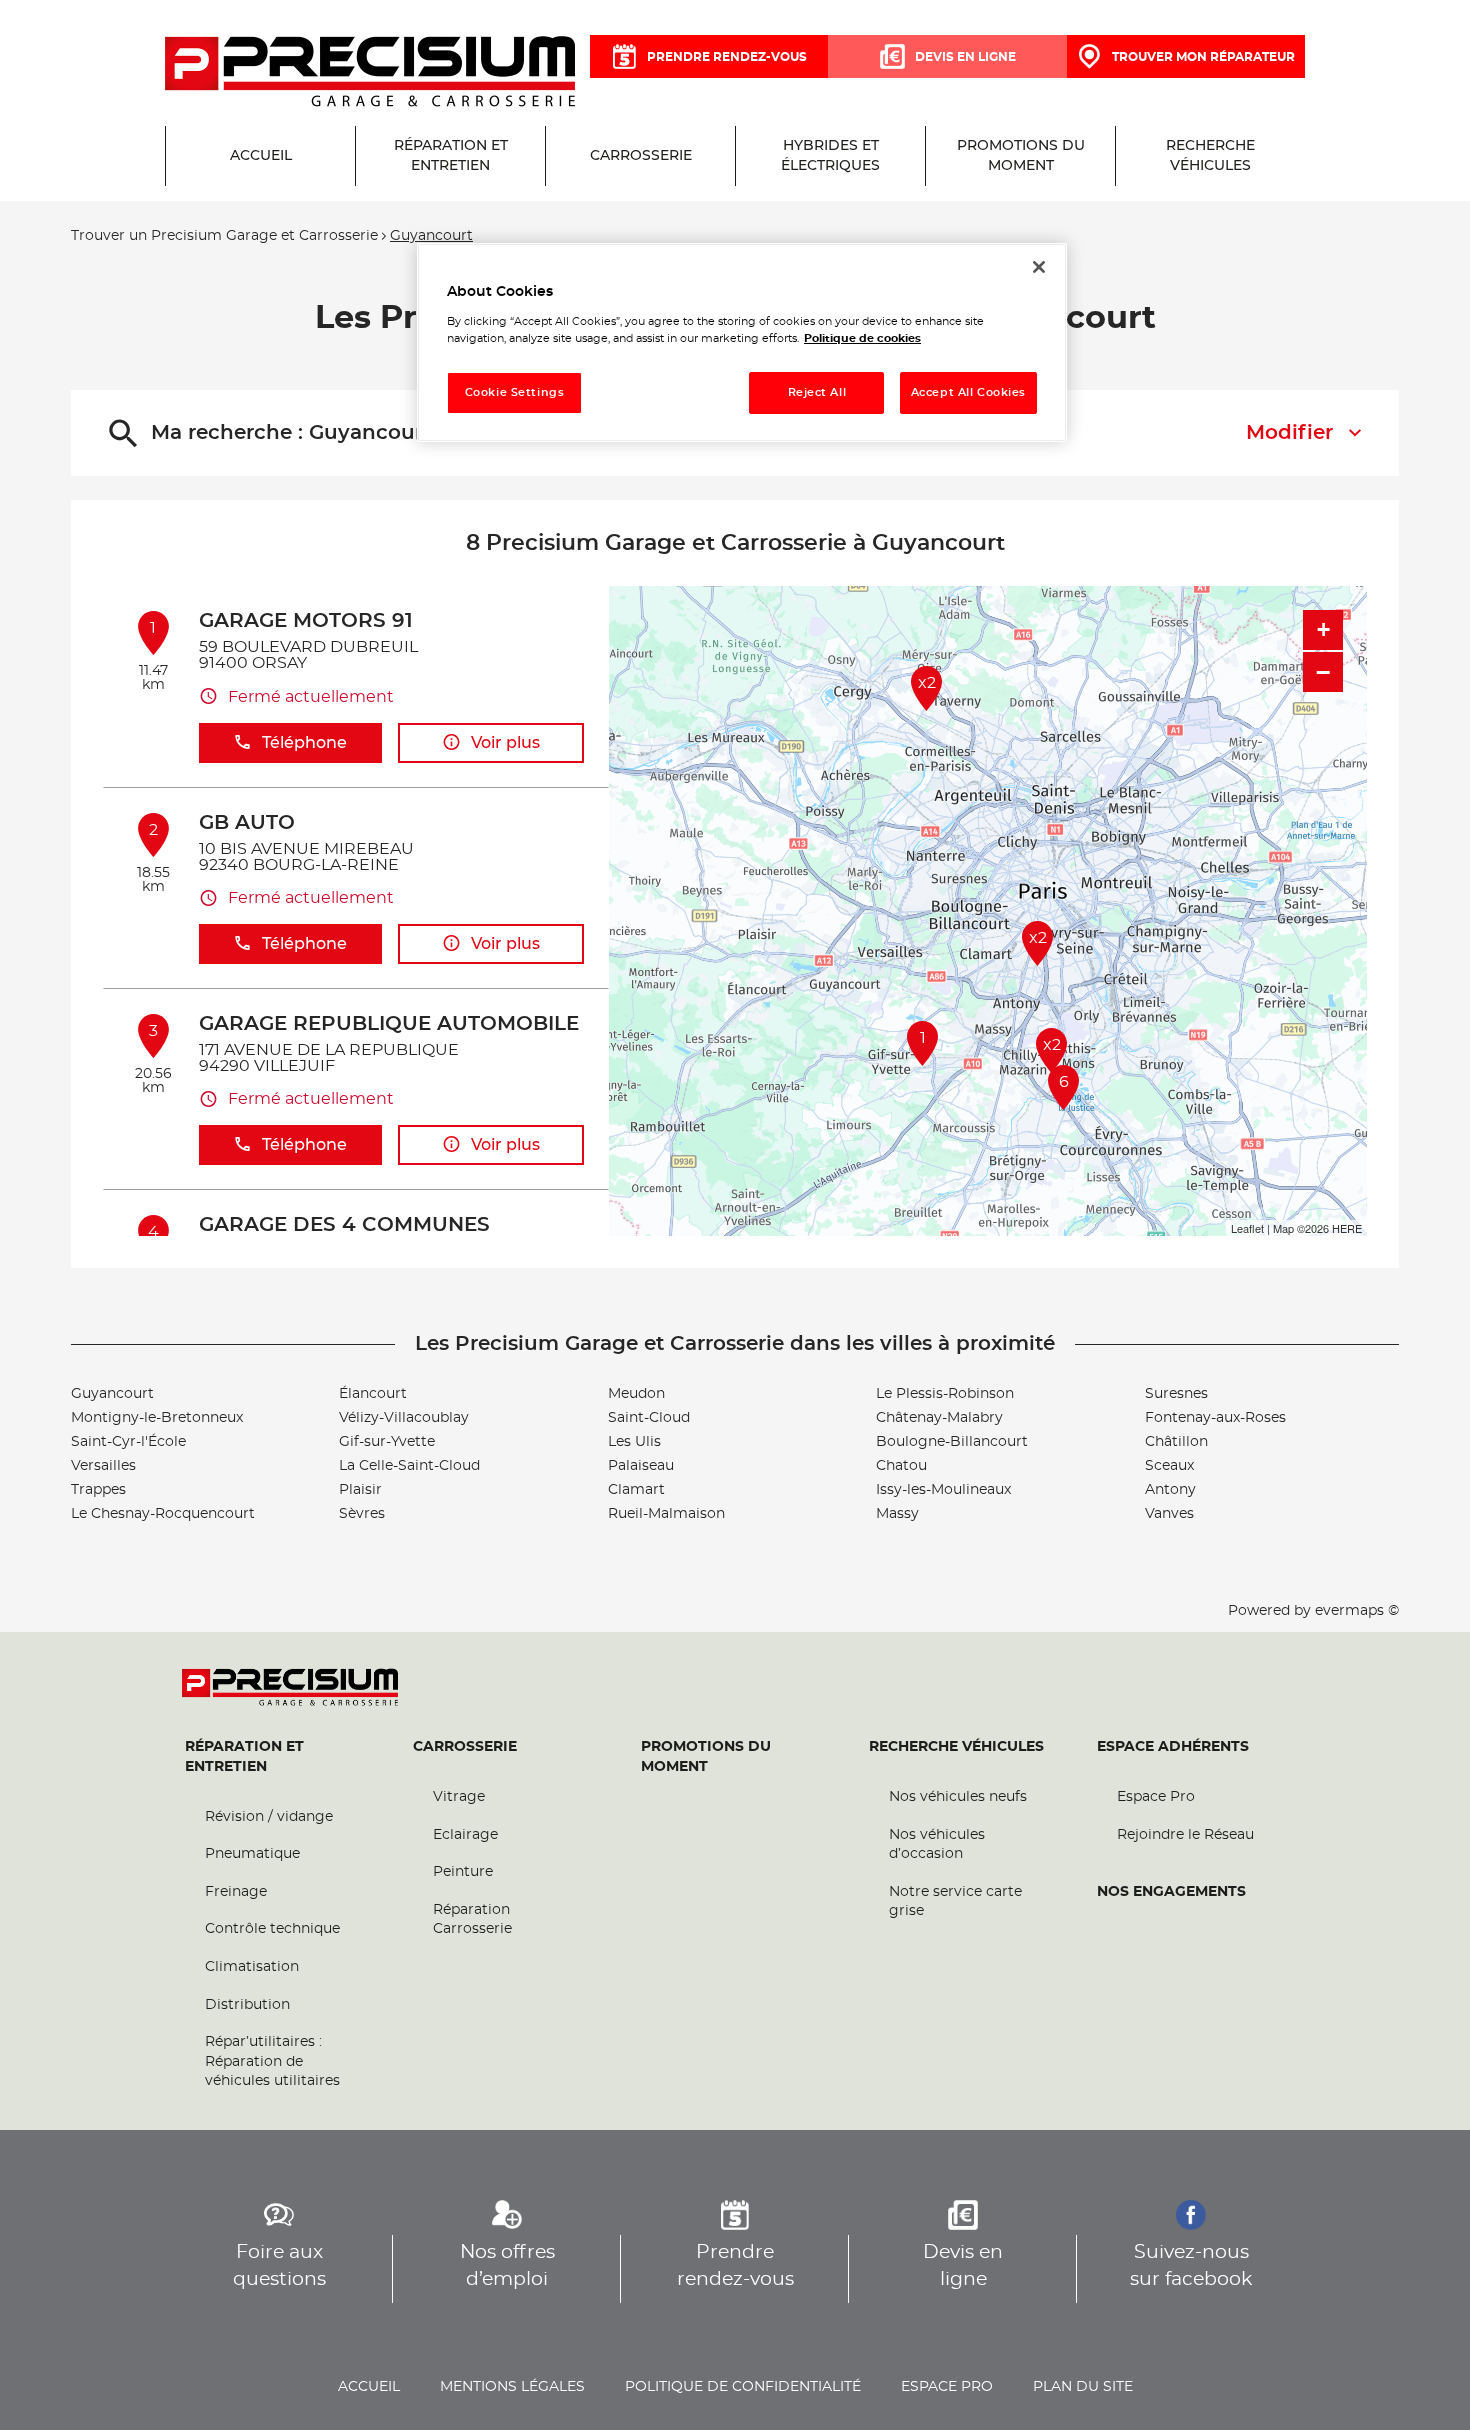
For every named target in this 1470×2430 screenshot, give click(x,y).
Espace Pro (1156, 1797)
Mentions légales (512, 2387)
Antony (1170, 1490)
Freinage (236, 1892)
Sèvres (362, 1514)
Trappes (98, 1490)
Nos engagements (1171, 1892)
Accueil (369, 2387)
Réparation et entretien (244, 1757)
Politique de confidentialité (743, 2387)
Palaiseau (641, 1466)
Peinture (463, 1872)
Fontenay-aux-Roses (1215, 1418)
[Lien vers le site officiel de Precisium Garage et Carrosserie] (370, 73)
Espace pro (947, 2387)
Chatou (901, 1466)
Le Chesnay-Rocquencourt (163, 1514)
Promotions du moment (706, 1757)
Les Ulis (634, 1442)
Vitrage (459, 1797)
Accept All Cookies (968, 392)
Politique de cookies (862, 338)
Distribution (247, 2005)
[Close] (1039, 267)
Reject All (817, 392)
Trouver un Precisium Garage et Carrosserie (224, 236)
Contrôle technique (272, 1929)
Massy (897, 1514)
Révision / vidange (269, 1817)
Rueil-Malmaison (666, 1514)
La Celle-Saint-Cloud (409, 1466)
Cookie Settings (515, 392)
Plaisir (360, 1490)
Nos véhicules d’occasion (937, 1845)
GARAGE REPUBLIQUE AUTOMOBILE (389, 1024)
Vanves (1169, 1514)
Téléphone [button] (304, 743)
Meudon (636, 1394)
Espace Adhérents (1173, 1747)
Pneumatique (252, 1854)
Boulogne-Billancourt (952, 1442)
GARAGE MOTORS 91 (306, 621)
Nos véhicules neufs (958, 1797)
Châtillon (1176, 1442)
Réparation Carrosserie (472, 1920)
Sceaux (1169, 1466)
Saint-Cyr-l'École (128, 1442)
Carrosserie (465, 1747)
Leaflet (1247, 1228)
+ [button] (1323, 629)
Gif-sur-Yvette (387, 1442)
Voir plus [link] (505, 743)
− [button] (1323, 672)
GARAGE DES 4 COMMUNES (344, 1225)
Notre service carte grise (955, 1902)
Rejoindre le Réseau (1185, 1835)
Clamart (636, 1490)
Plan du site (1083, 2387)
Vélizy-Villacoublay (404, 1418)
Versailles (103, 1466)
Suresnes (1176, 1394)
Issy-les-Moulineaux (943, 1490)
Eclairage (465, 1835)
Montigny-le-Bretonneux (157, 1418)
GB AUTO (247, 823)
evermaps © (1357, 1611)
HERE (1347, 1228)
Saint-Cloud (649, 1418)
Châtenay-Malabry (939, 1418)
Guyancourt (112, 1394)
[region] (742, 342)
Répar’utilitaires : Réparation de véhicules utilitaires (272, 2061)
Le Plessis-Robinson (945, 1394)
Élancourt (373, 1394)
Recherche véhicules (956, 1747)
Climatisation (252, 1967)
